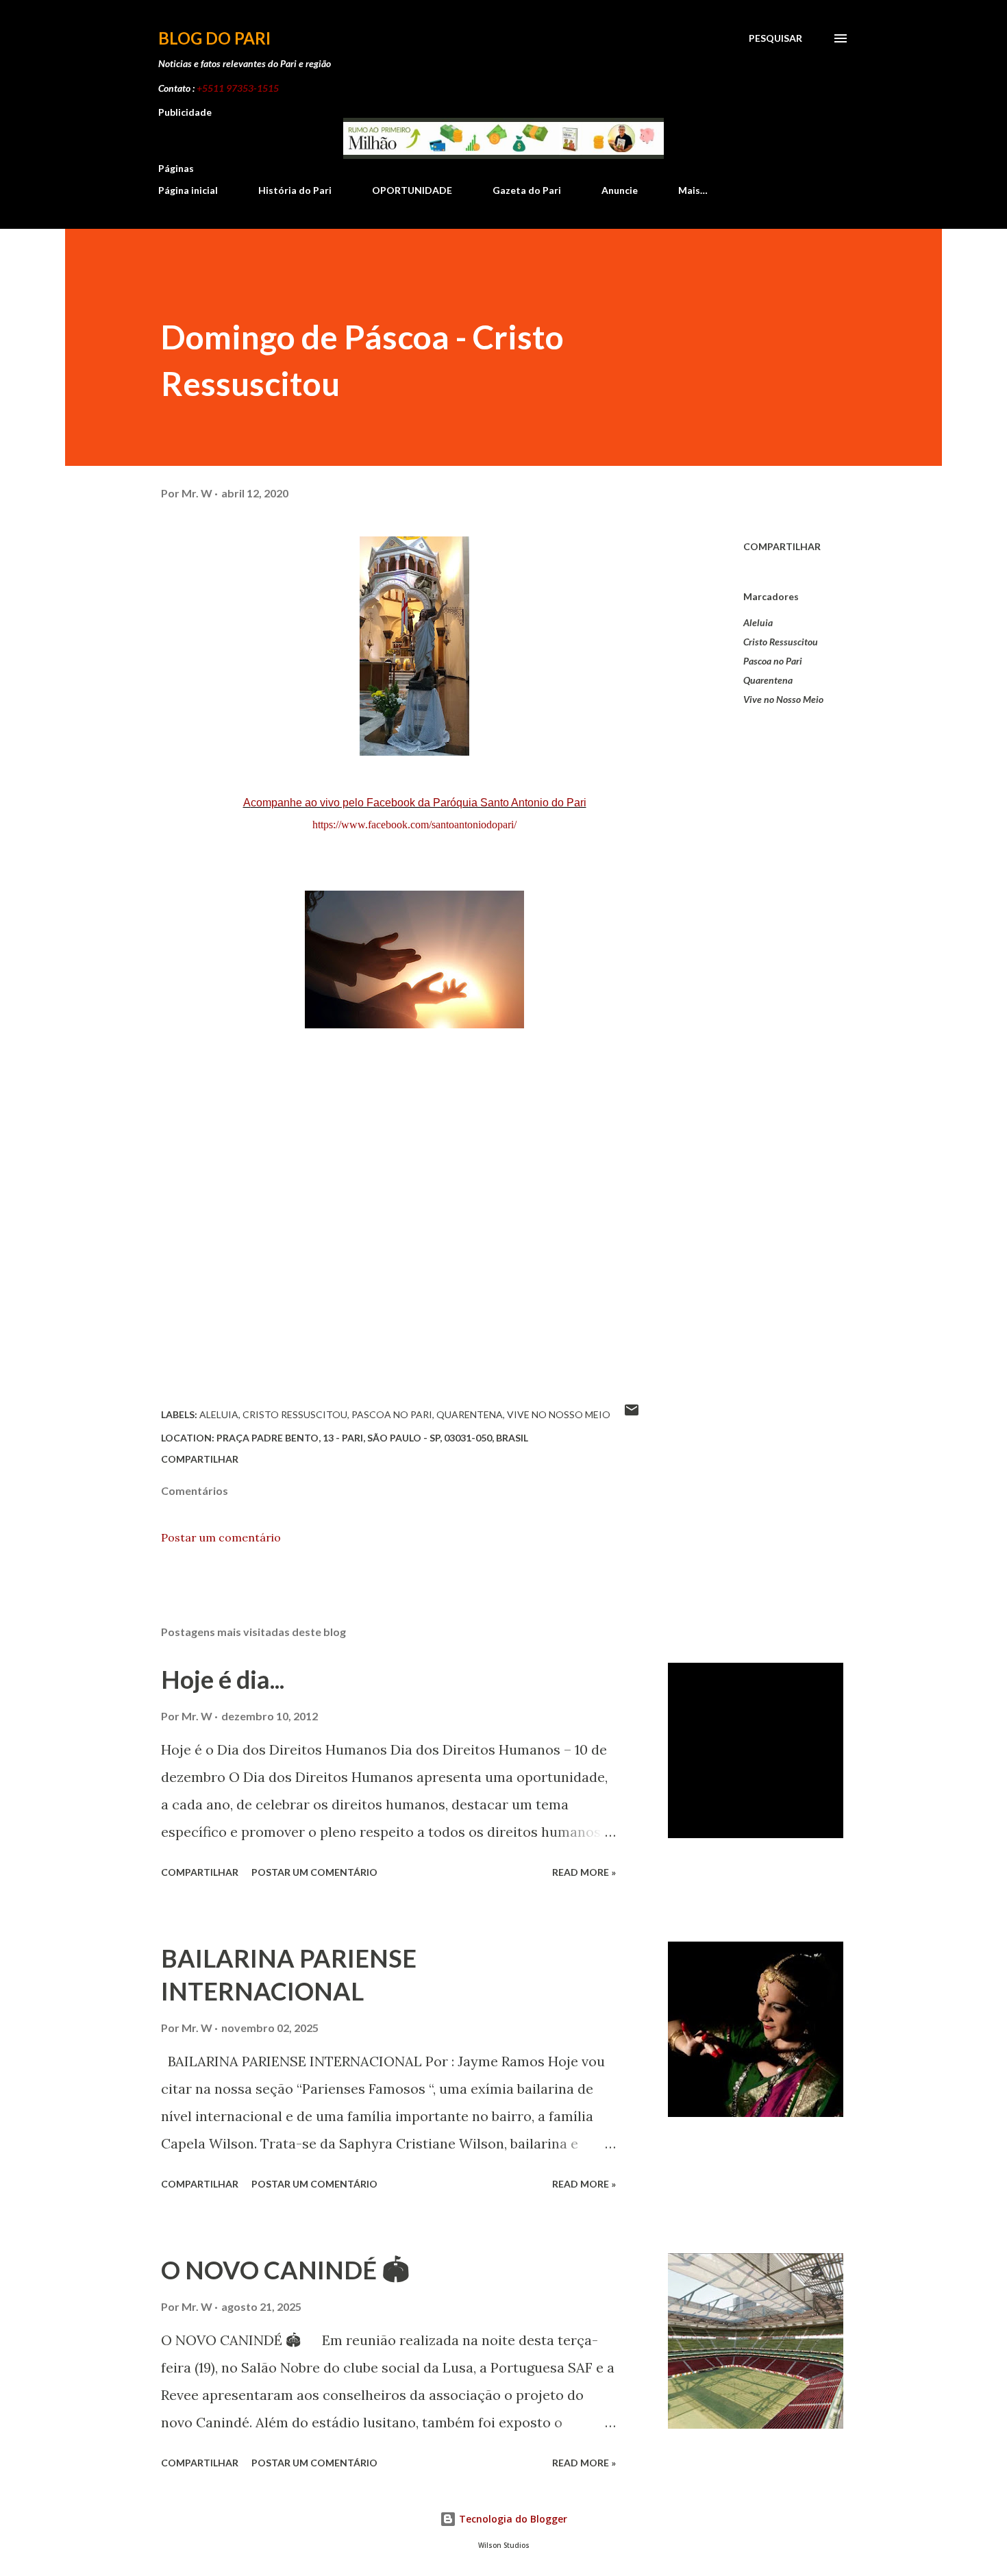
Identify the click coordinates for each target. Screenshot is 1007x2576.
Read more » (584, 1872)
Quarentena (768, 680)
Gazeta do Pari (527, 190)
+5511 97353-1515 (238, 88)
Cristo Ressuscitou (781, 642)
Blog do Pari (214, 38)
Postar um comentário (221, 1537)
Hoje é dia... (223, 1679)
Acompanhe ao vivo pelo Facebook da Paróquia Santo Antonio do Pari (415, 803)
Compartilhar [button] (782, 546)
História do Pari (295, 190)
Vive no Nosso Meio (783, 699)
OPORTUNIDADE (412, 190)
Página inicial (188, 190)
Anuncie (620, 190)
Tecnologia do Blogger (512, 2519)
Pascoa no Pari (773, 661)
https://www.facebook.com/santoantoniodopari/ (414, 825)
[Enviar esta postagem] (632, 1414)
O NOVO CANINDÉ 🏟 (285, 2270)
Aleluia (758, 622)
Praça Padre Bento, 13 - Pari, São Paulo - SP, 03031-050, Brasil (372, 1438)
